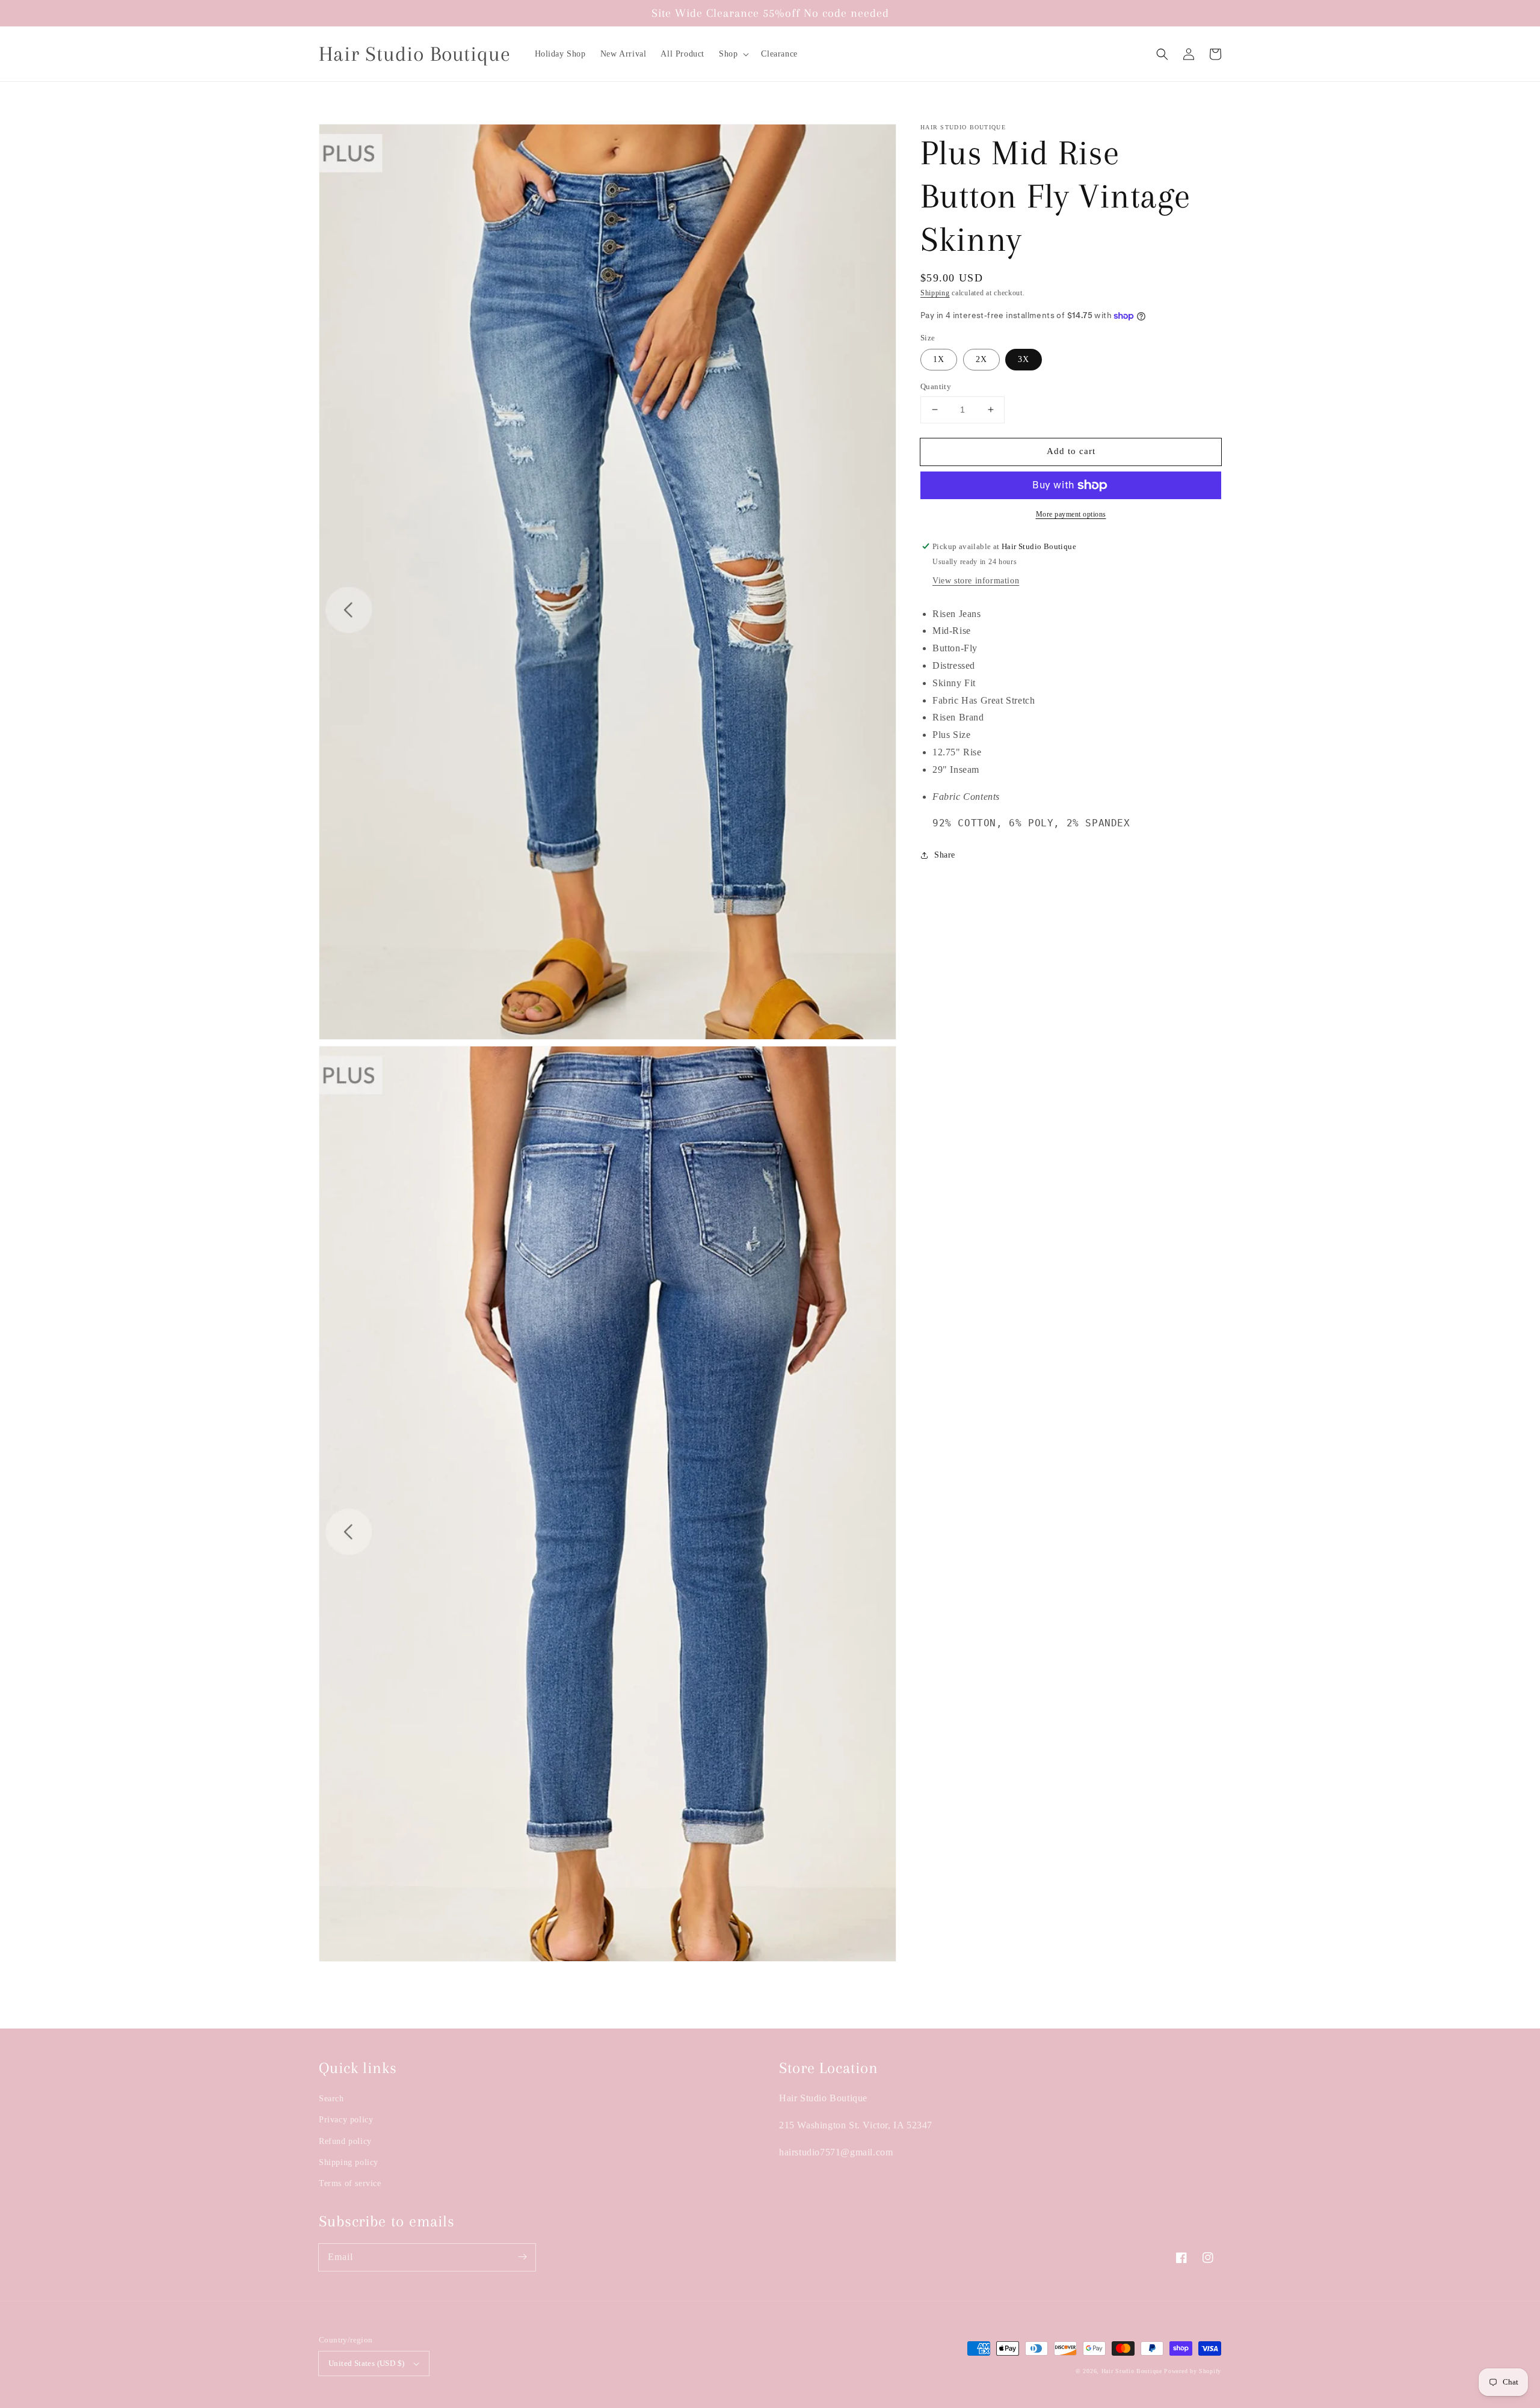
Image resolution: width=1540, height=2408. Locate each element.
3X (1024, 359)
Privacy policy (346, 2120)
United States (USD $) (366, 2363)
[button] (733, 54)
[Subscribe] (522, 2257)
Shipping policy (349, 2162)
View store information (976, 581)
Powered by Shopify (1193, 2371)
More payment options (1071, 514)
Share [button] (945, 855)
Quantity (936, 386)
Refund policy (345, 2141)
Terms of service (350, 2183)
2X (981, 359)
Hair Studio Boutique (1132, 2371)
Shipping (935, 293)
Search (331, 2099)
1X (939, 359)
